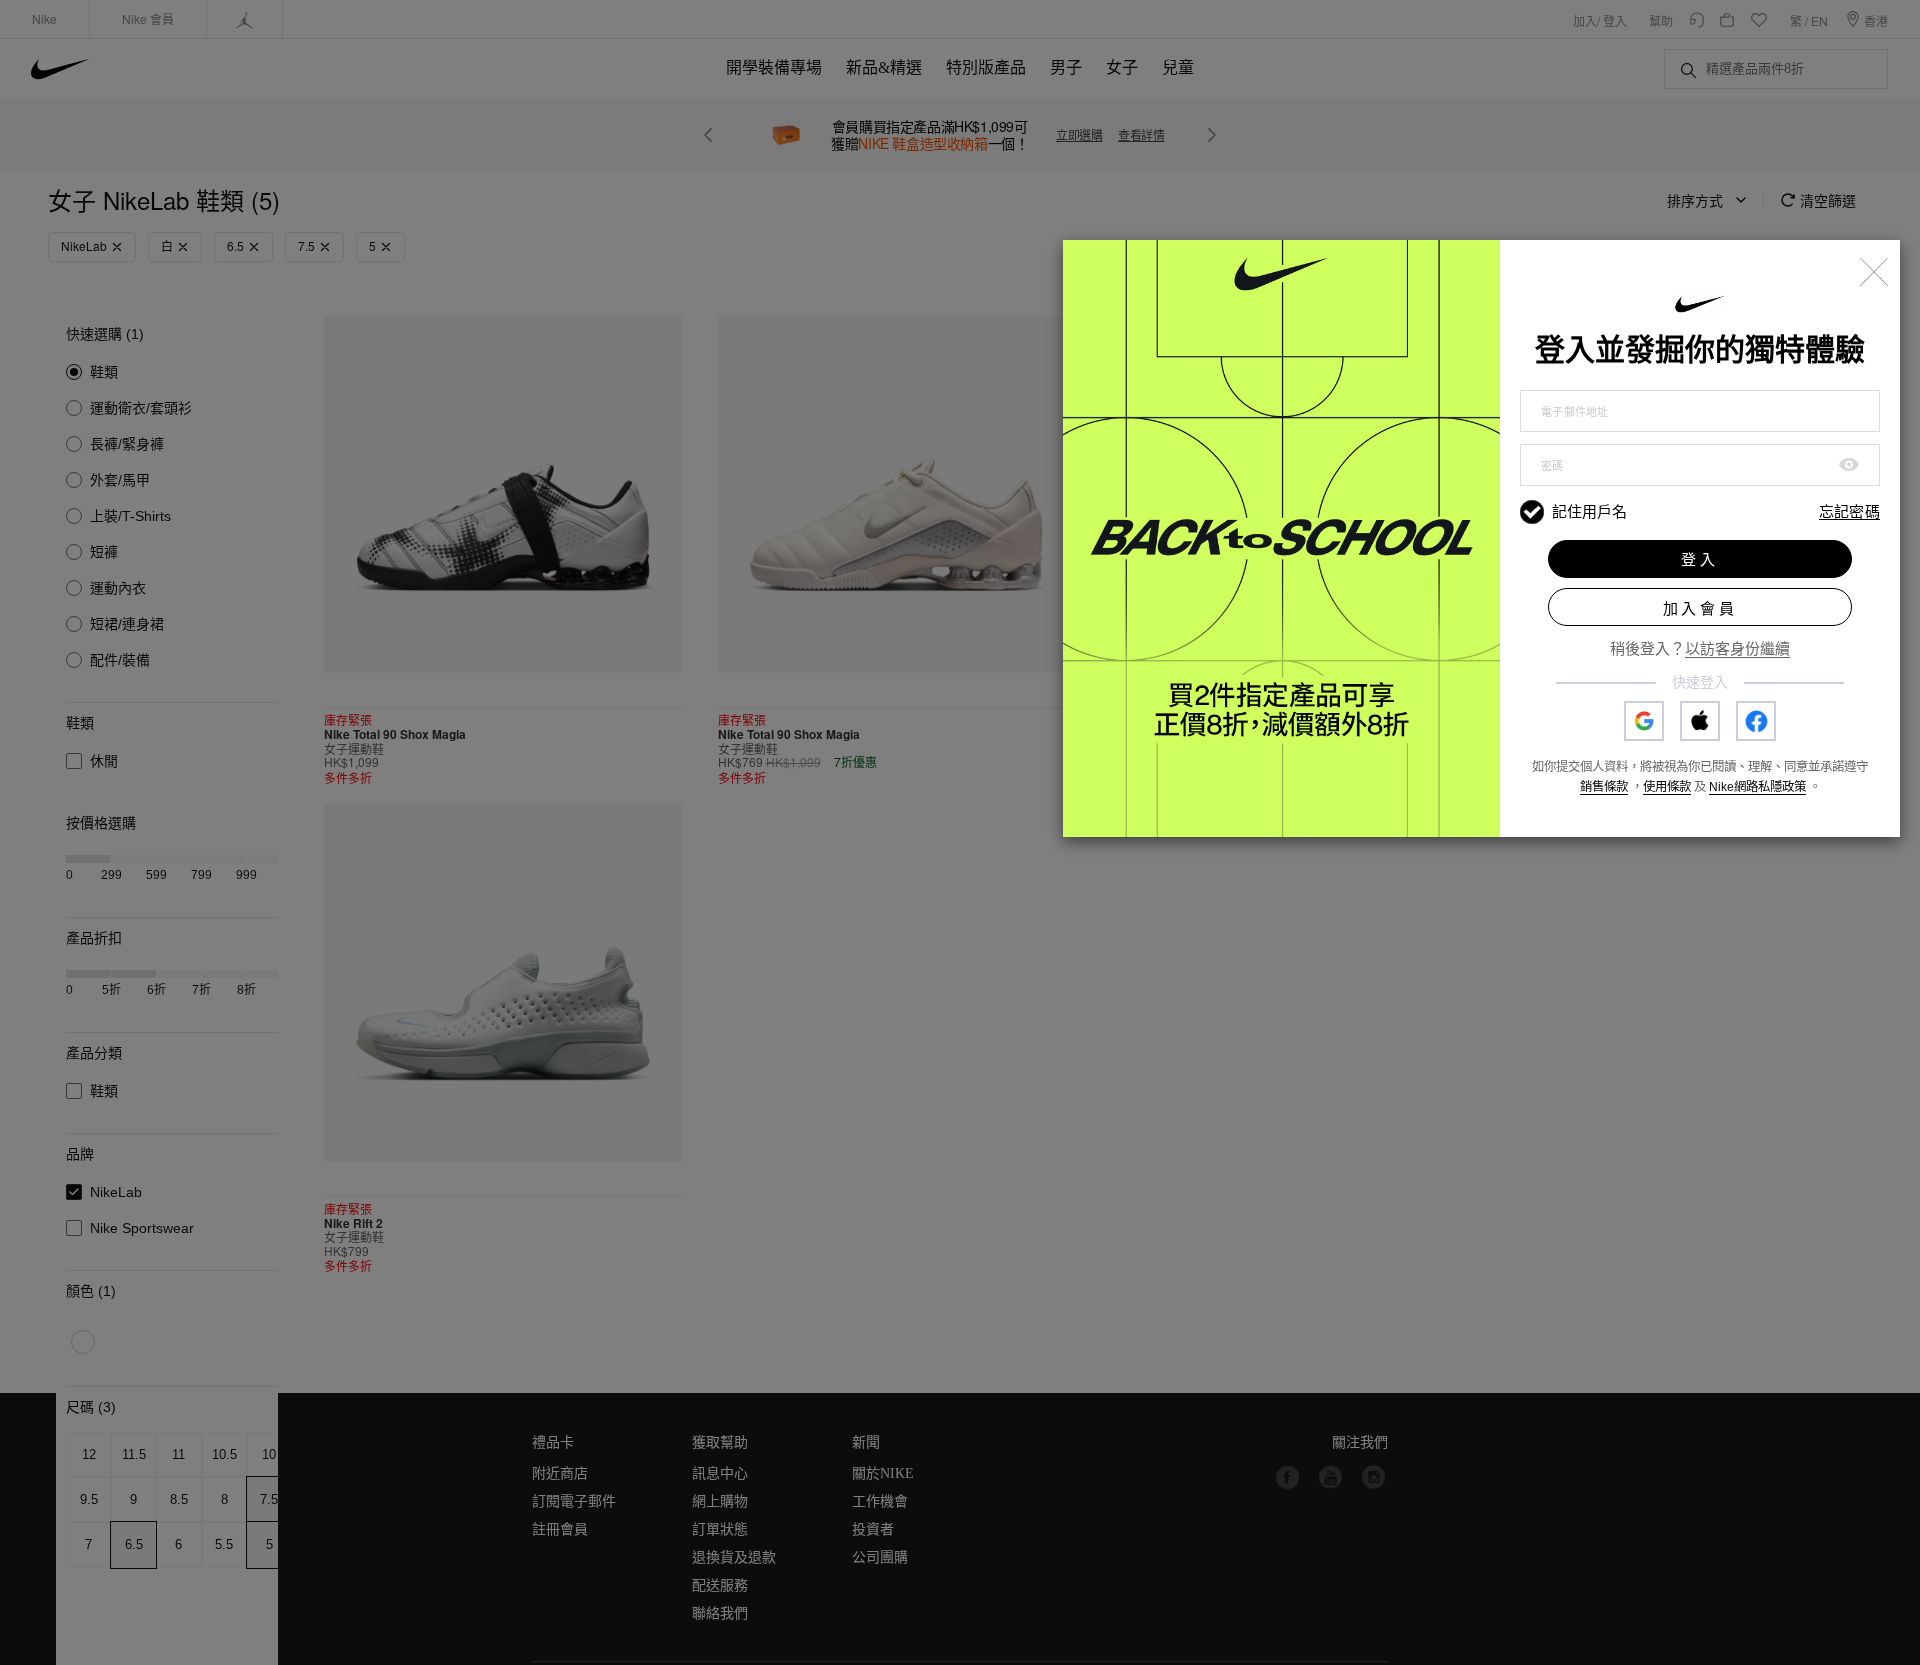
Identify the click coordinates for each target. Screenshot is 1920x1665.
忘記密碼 (1849, 512)
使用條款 (1667, 787)
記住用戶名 (1589, 511)
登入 (1700, 559)
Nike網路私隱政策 (1757, 787)
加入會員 (1700, 608)
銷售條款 (1604, 787)
